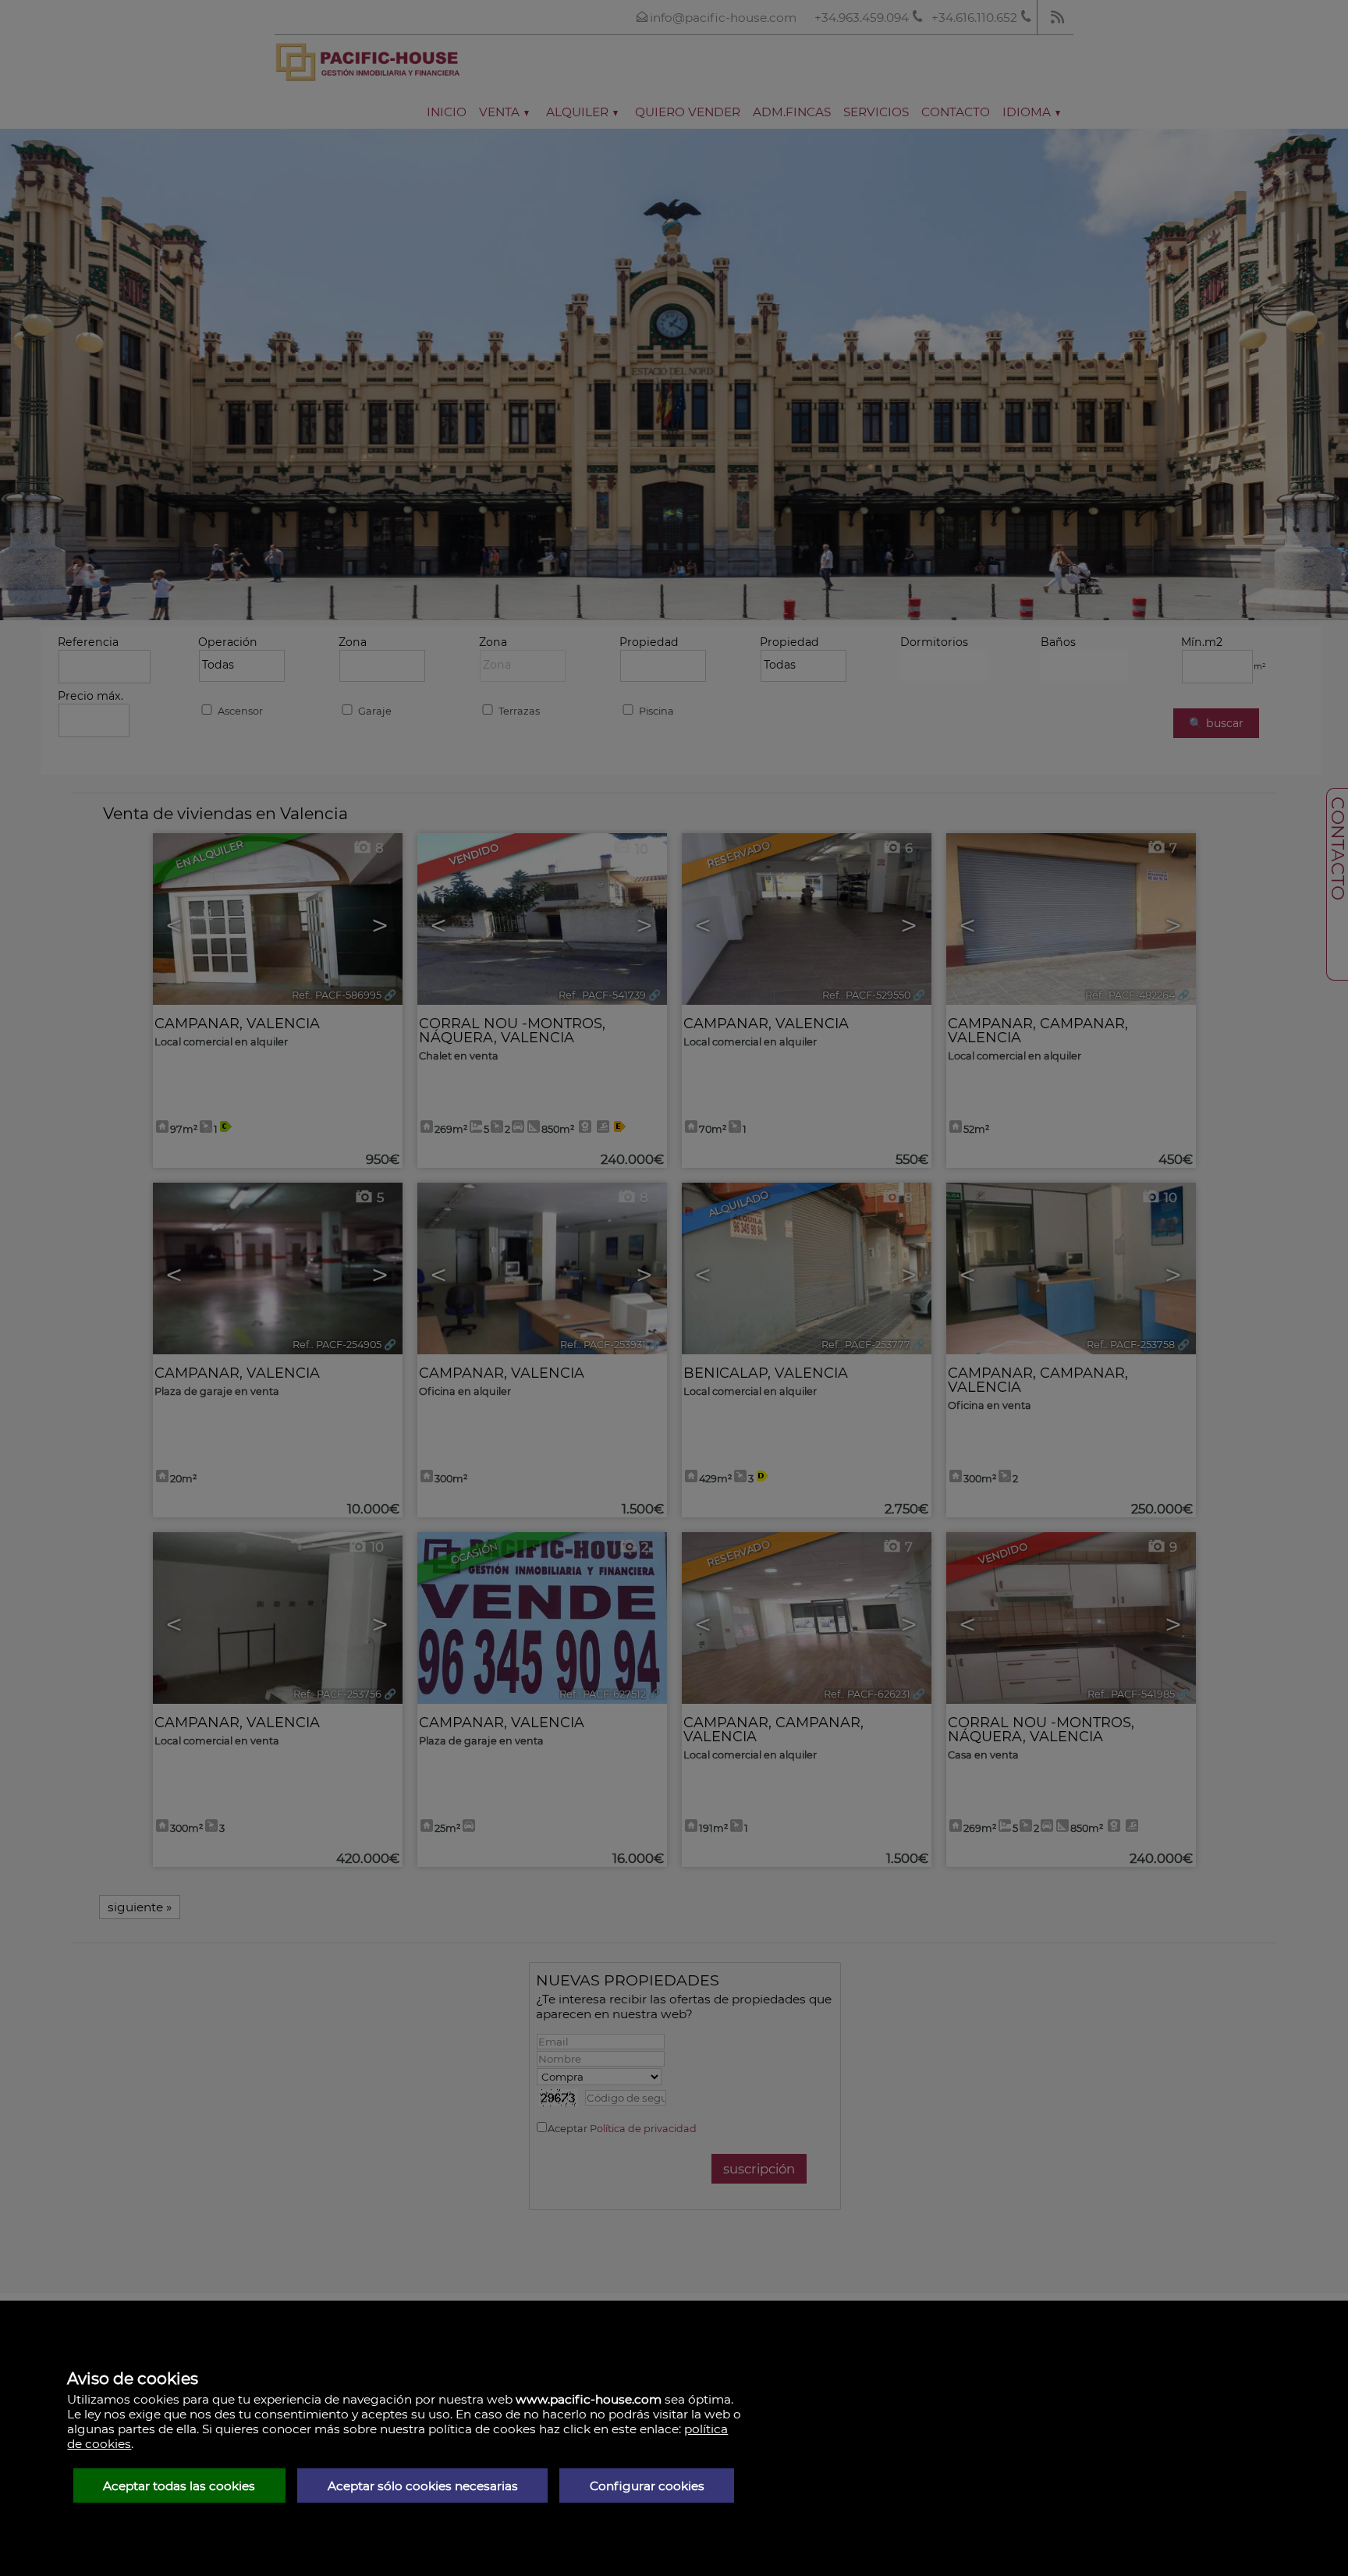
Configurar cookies (647, 2486)
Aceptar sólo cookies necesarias (423, 2486)
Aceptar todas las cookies (179, 2486)
